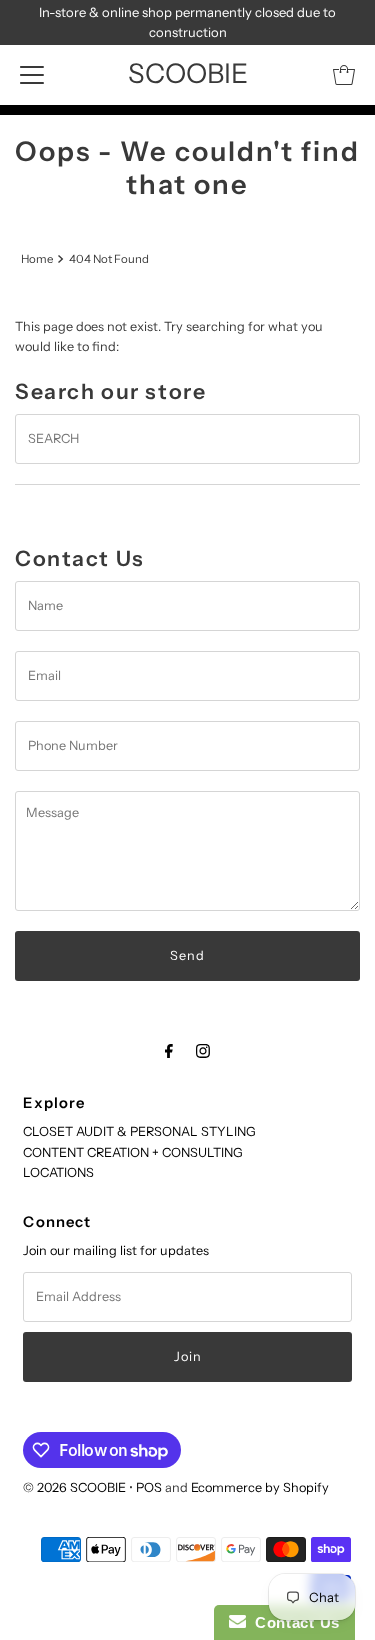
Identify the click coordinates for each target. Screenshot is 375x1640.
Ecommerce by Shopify (260, 1487)
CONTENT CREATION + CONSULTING (133, 1152)
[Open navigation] (32, 75)
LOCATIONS (58, 1172)
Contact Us (293, 1622)
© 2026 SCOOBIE (74, 1487)
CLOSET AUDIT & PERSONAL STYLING (139, 1131)
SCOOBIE (188, 73)
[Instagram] (203, 1051)
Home (37, 259)
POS (149, 1487)
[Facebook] (169, 1051)
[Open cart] (344, 75)
